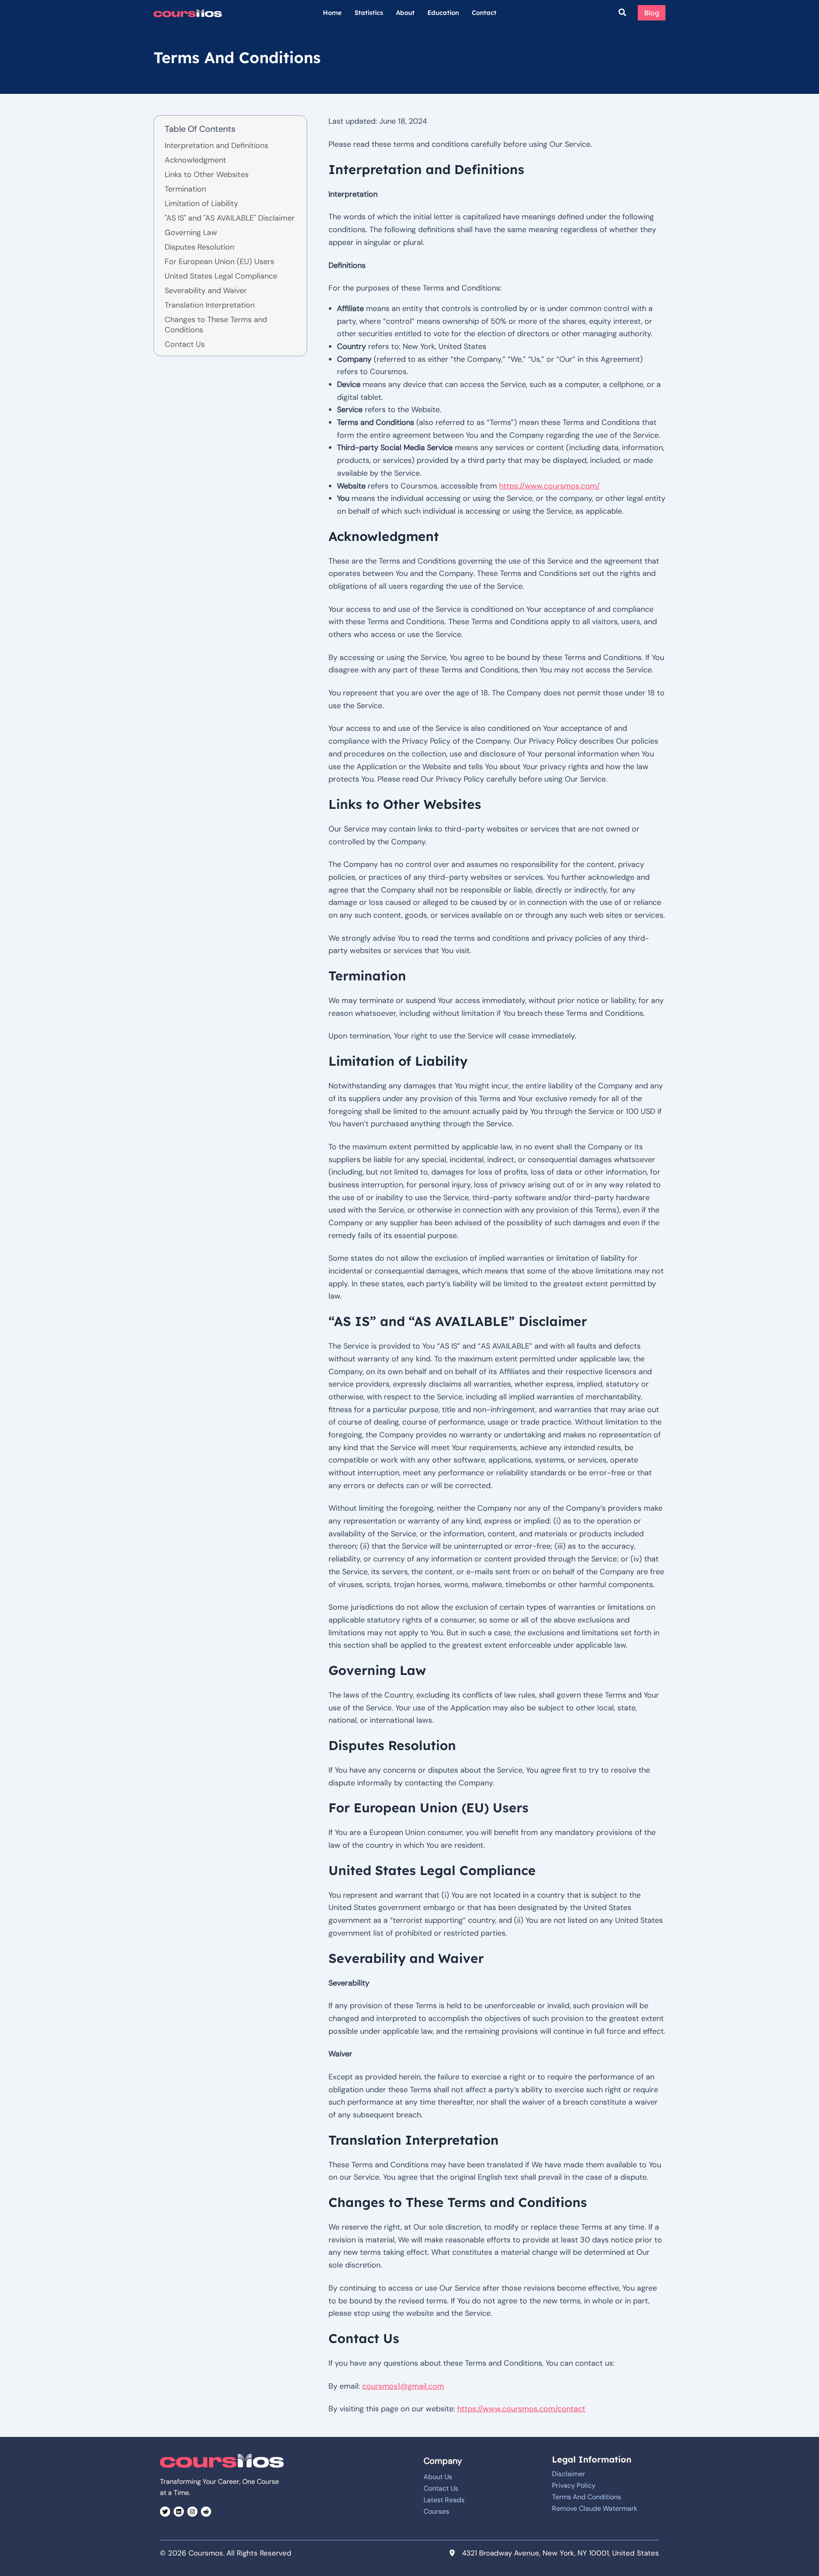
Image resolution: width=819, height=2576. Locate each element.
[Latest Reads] (444, 2500)
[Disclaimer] (569, 2474)
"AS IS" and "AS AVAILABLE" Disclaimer (230, 218)
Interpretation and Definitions (216, 145)
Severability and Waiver (206, 291)
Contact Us (185, 344)
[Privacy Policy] (574, 2486)
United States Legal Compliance (221, 276)
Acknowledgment (195, 160)
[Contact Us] (441, 2489)
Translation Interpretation (210, 305)
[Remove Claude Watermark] (595, 2509)
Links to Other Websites (207, 174)
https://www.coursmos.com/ (549, 486)
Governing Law (191, 233)
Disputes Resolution (199, 247)
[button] (623, 13)
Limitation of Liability (201, 204)
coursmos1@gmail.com (403, 2386)
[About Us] (438, 2477)
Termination (185, 189)
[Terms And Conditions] (587, 2497)
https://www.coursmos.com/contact (521, 2409)
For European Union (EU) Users (219, 262)
